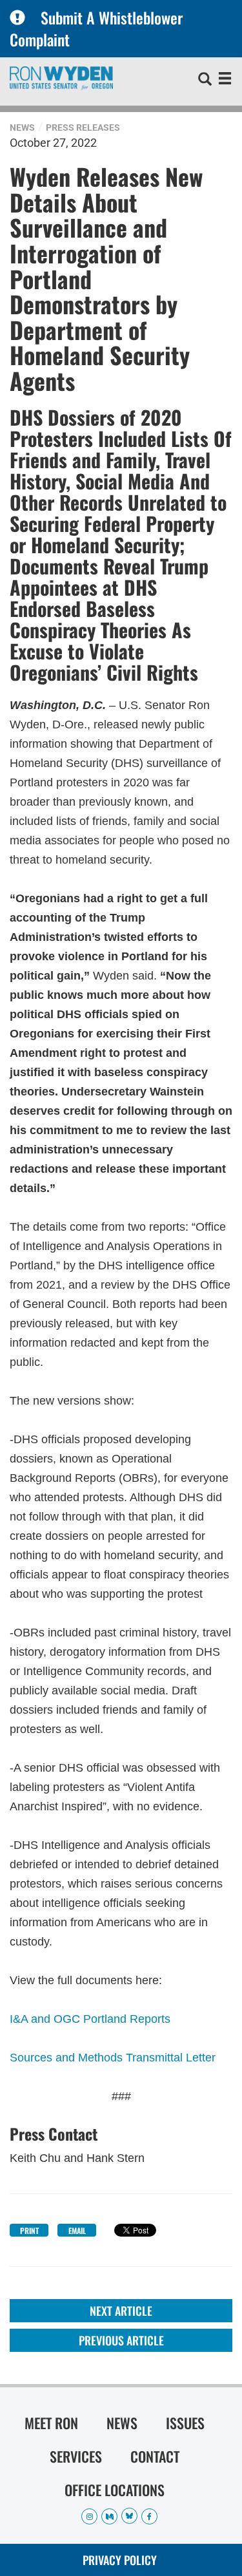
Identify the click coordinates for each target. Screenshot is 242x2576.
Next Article (121, 2311)
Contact (155, 2456)
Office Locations (115, 2490)
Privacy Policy (120, 2560)
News (22, 128)
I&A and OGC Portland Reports (90, 2019)
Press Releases (83, 128)
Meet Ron (51, 2423)
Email (77, 2230)
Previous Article (121, 2340)
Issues (185, 2423)
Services (76, 2456)
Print (29, 2230)
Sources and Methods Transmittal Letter (113, 2058)
